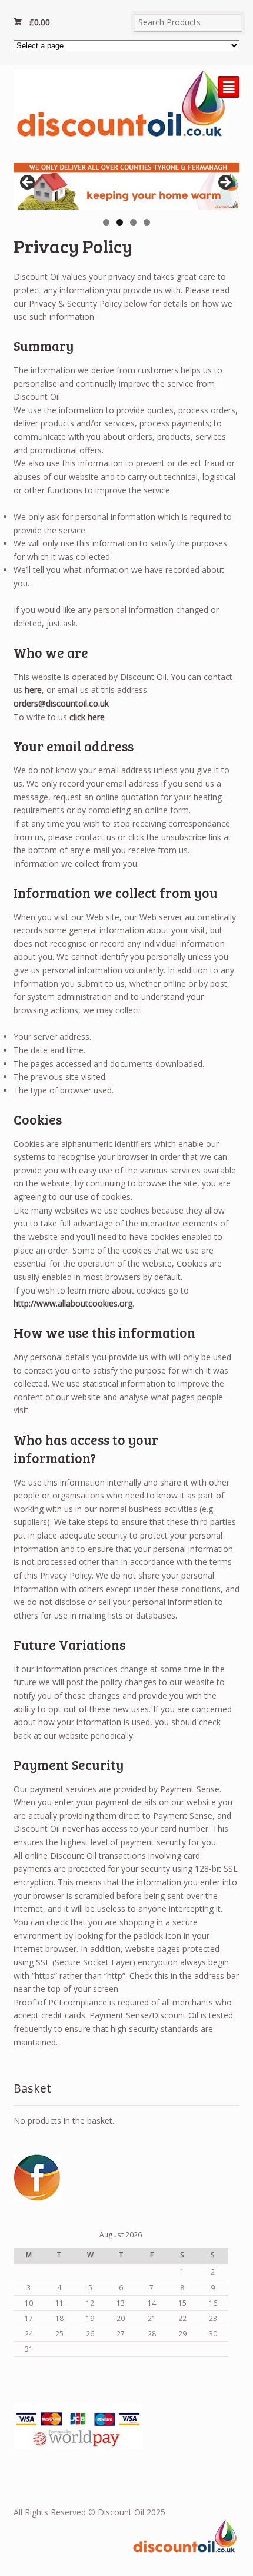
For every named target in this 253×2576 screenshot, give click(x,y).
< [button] (28, 183)
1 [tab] (106, 222)
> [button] (225, 183)
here (33, 690)
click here (87, 717)
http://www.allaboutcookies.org (73, 1303)
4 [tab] (147, 222)
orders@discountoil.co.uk (61, 703)
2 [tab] (120, 222)
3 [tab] (133, 222)
